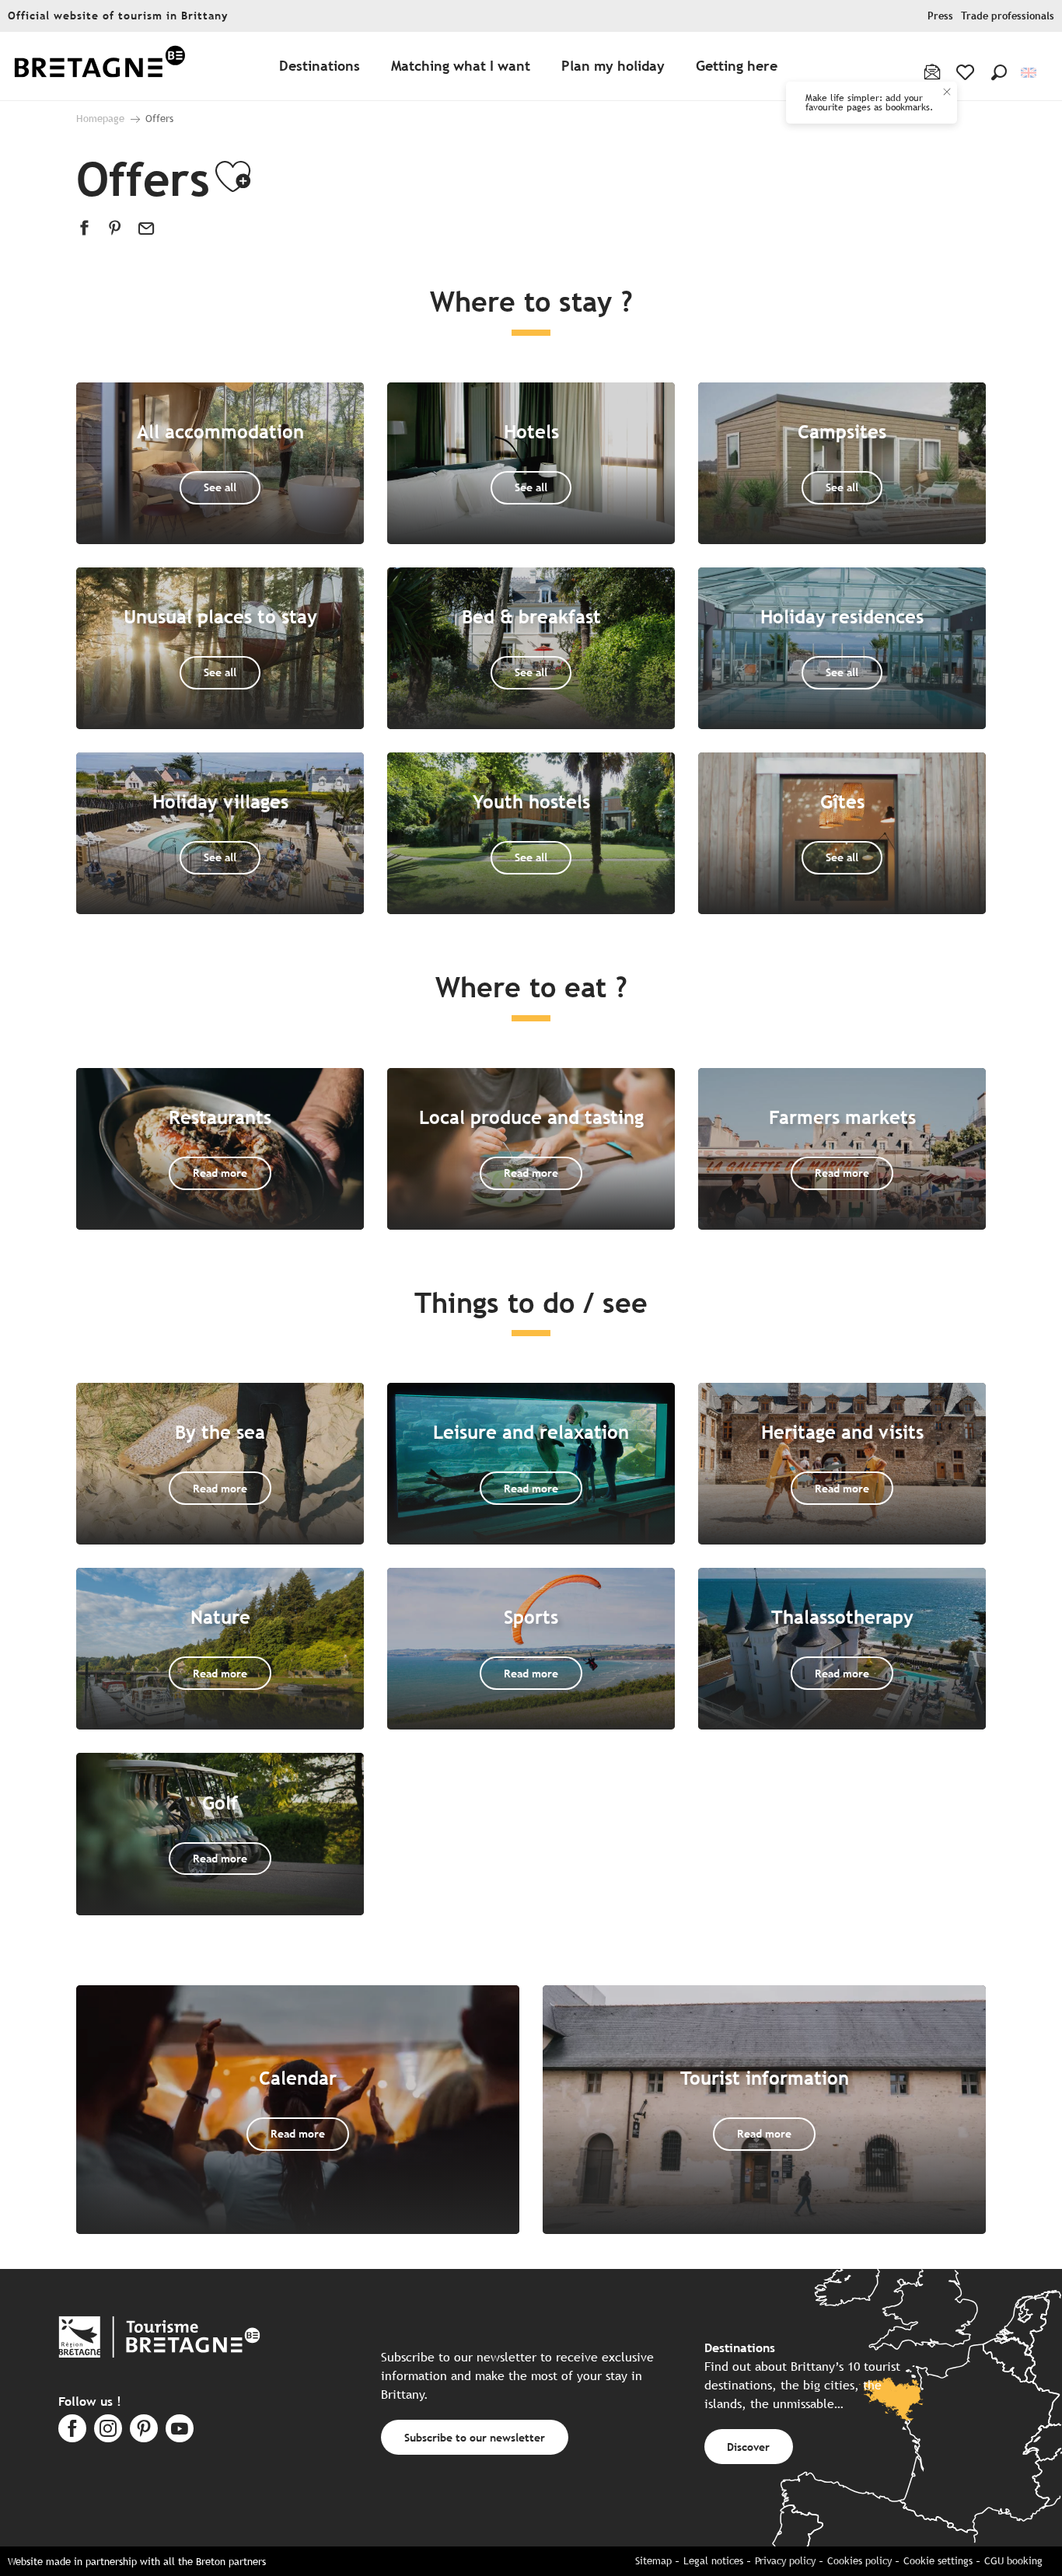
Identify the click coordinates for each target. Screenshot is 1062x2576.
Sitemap (653, 2561)
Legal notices (713, 2561)
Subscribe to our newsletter (475, 2437)
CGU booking (1013, 2561)
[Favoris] (967, 72)
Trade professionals (1008, 16)
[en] (1030, 73)
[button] (999, 72)
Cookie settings (938, 2561)
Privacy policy (785, 2561)
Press (940, 16)
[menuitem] (100, 66)
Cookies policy (859, 2561)
